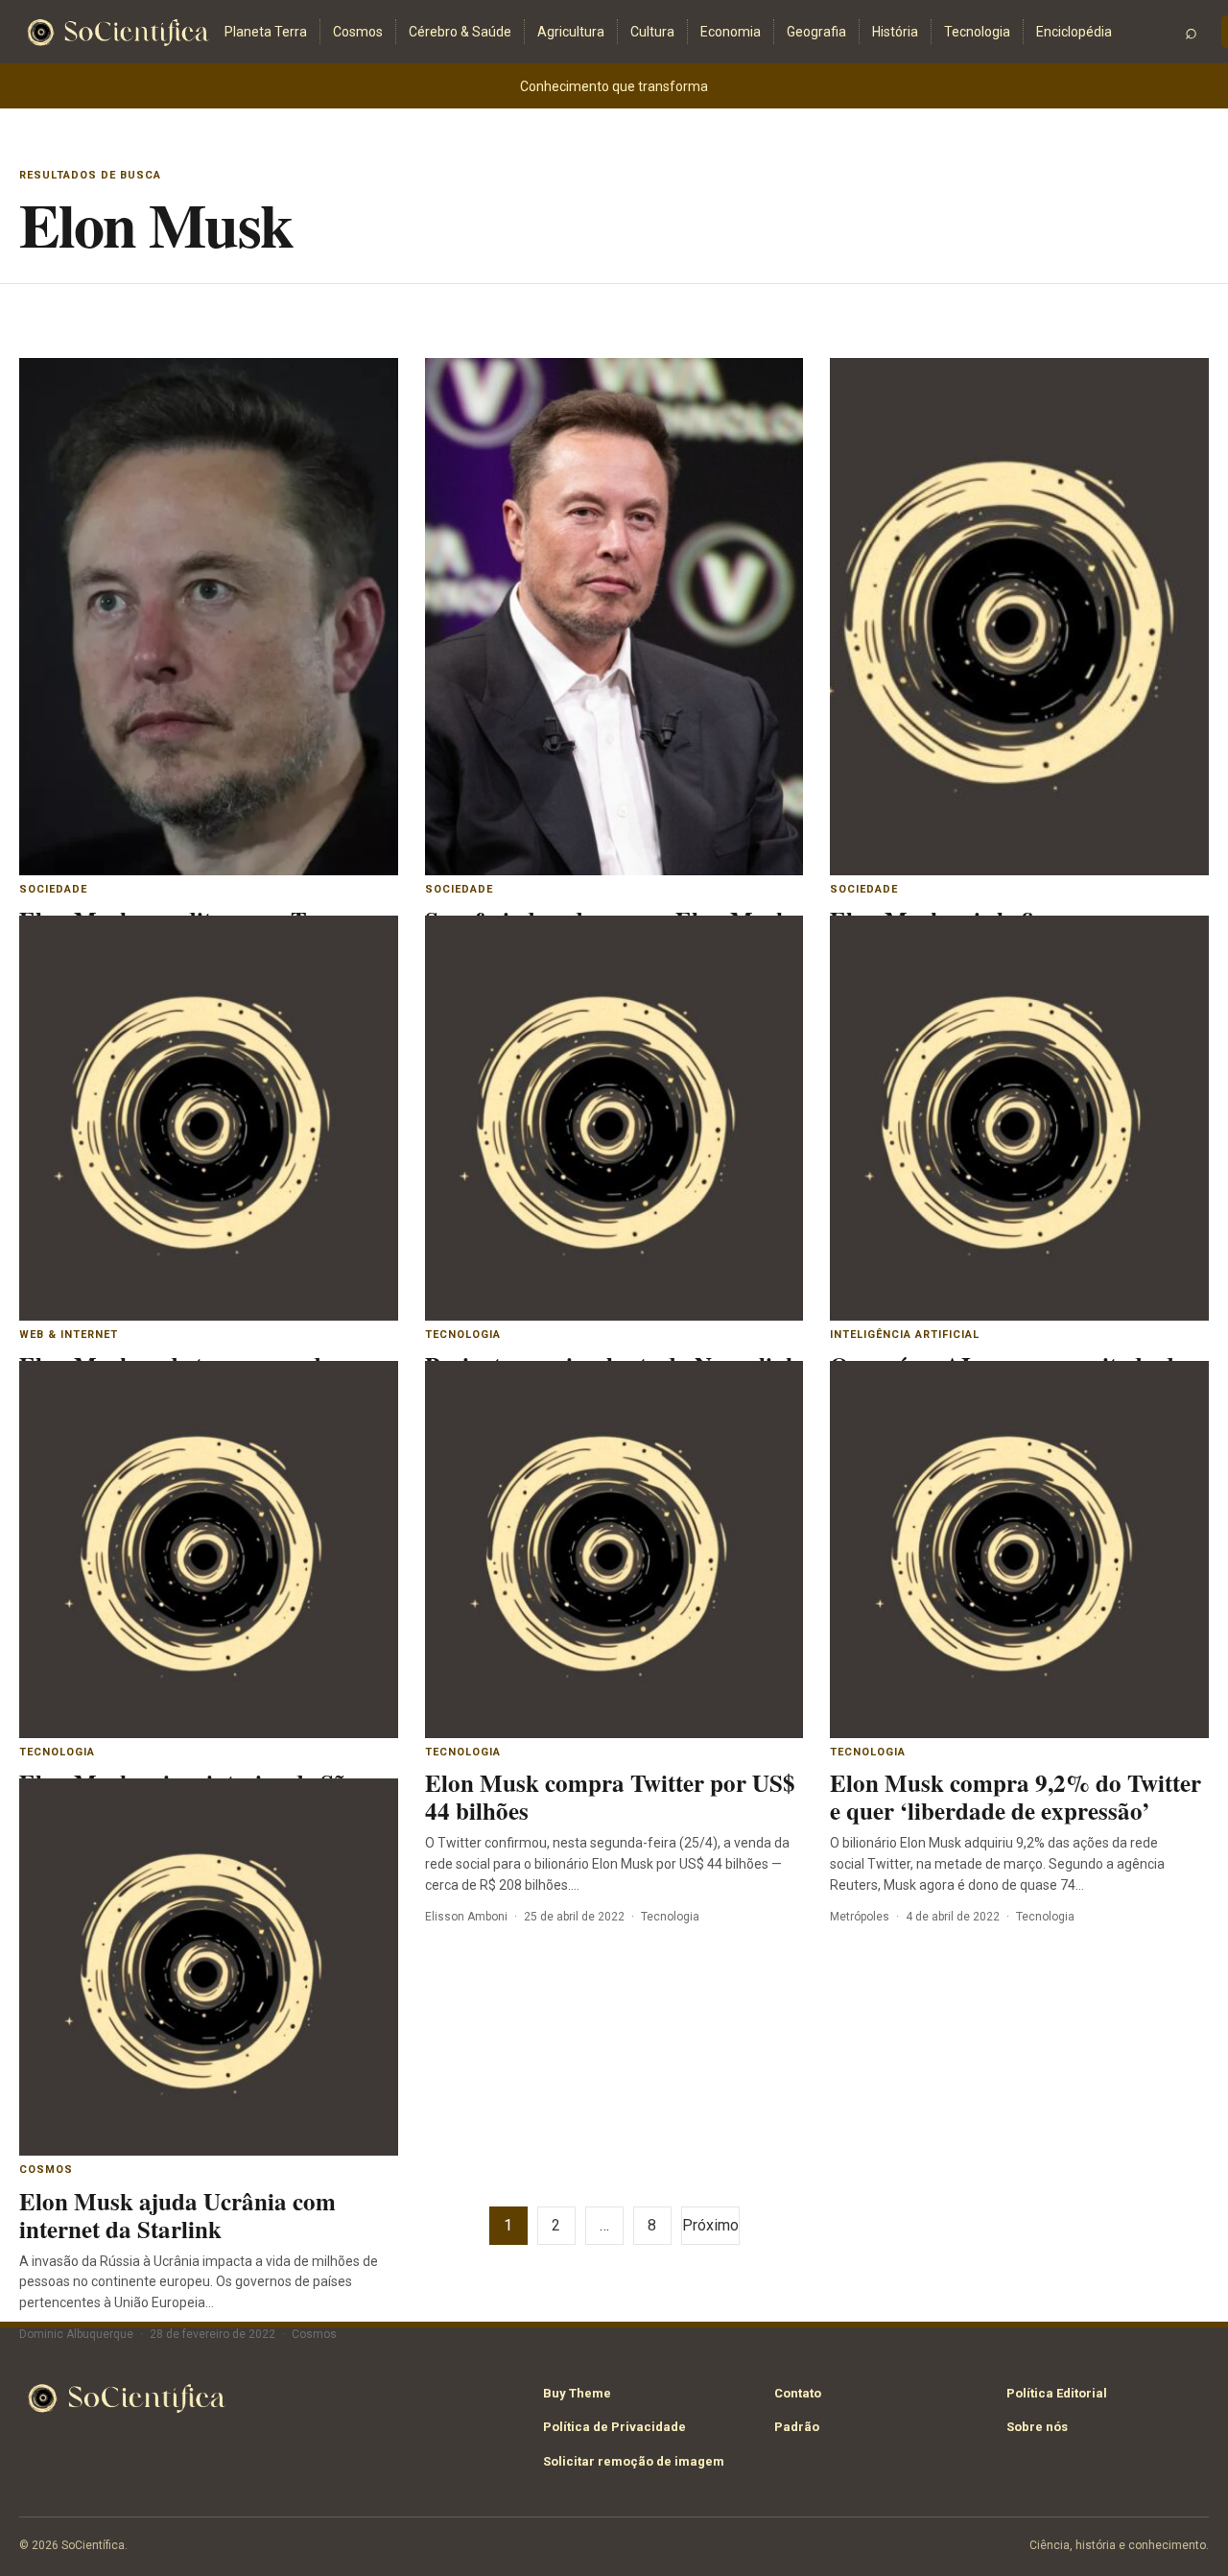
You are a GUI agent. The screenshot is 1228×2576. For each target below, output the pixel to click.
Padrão (797, 2427)
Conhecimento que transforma (614, 86)
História (895, 32)
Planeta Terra (266, 32)
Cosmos (358, 32)
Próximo (710, 2225)
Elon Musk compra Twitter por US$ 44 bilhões (610, 1797)
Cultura (652, 32)
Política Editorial (1057, 2393)
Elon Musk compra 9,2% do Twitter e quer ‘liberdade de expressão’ (1015, 1797)
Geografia (816, 32)
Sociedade (53, 889)
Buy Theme (577, 2393)
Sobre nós (1037, 2427)
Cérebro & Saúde (460, 32)
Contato (798, 2393)
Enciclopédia (1074, 32)
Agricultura (571, 32)
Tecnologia (977, 32)
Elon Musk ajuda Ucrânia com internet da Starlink (177, 2215)
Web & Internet (69, 1335)
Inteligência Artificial (905, 1335)
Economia (731, 32)
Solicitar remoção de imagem (634, 2461)
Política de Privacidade (614, 2427)
